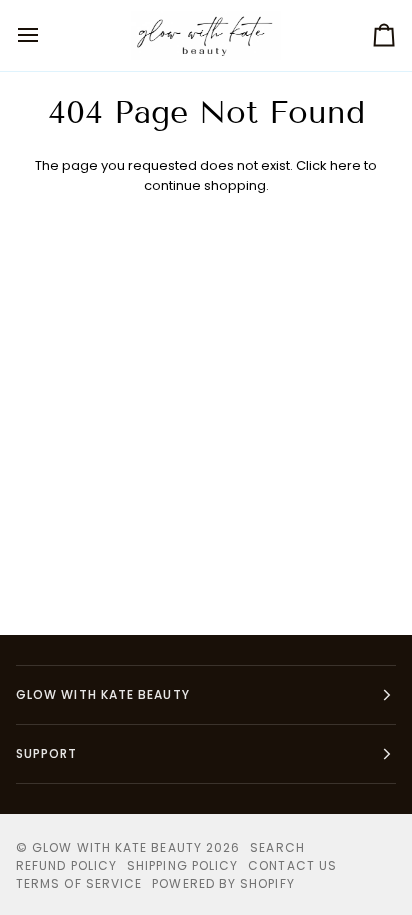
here (345, 165)
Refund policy (66, 865)
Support (47, 753)
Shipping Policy (182, 865)
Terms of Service (79, 883)
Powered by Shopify (223, 883)
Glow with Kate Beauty (117, 847)
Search (277, 847)
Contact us (292, 865)
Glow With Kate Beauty (103, 694)
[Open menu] (46, 35)
